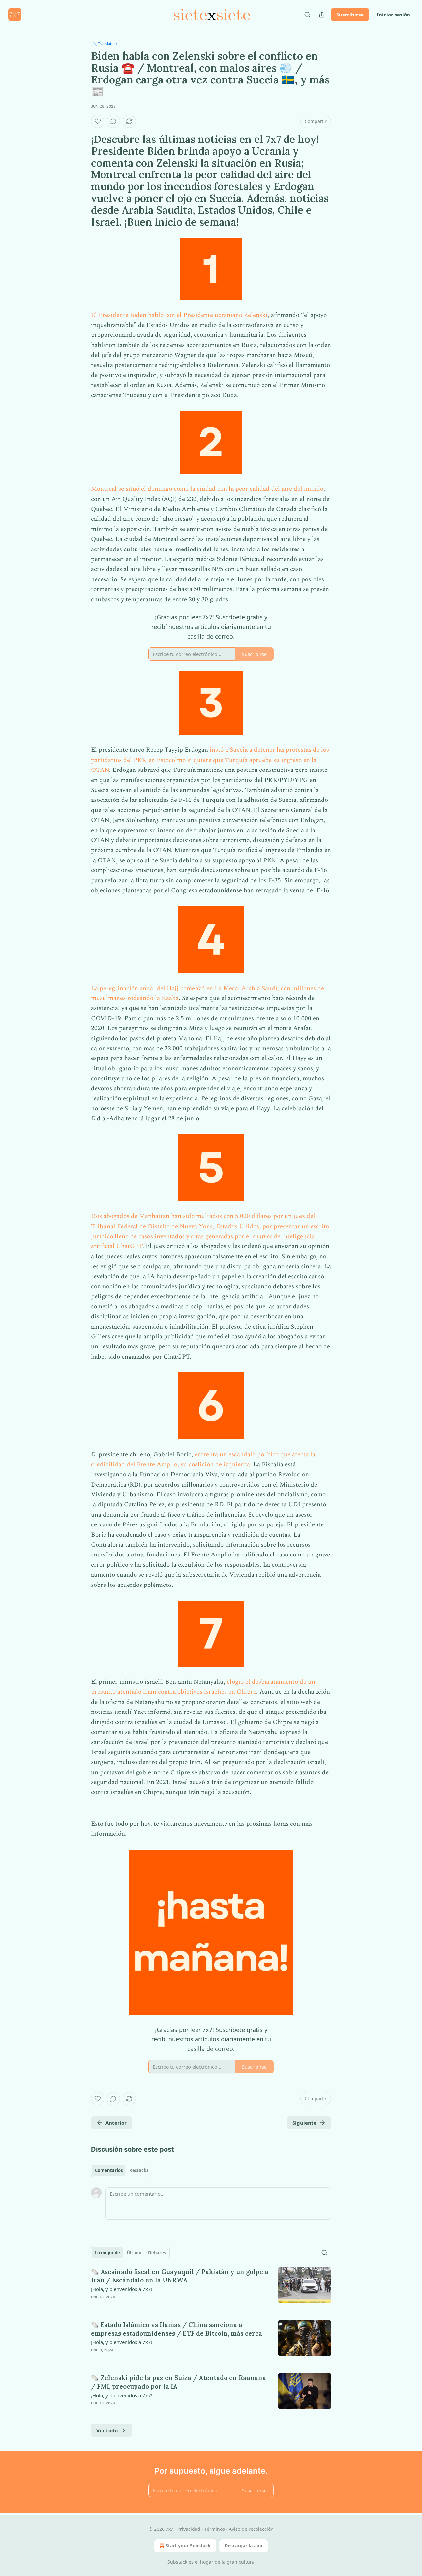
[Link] (82, 180)
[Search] (307, 15)
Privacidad (189, 2529)
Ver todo (107, 2430)
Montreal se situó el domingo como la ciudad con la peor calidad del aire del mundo (207, 489)
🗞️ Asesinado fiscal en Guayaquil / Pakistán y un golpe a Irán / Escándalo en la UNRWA (180, 2276)
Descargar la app (243, 2545)
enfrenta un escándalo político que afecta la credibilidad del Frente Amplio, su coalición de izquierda (203, 1459)
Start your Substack (188, 2545)
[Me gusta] (98, 121)
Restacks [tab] (139, 2170)
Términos (215, 2529)
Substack (177, 2562)
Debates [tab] (157, 2253)
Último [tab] (134, 2253)
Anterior (116, 2123)
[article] (211, 2288)
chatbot (263, 1236)
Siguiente (304, 2123)
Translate (106, 43)
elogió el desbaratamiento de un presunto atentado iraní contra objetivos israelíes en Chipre (203, 1687)
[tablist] (122, 2170)
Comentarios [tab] (109, 2170)
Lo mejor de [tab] (107, 2253)
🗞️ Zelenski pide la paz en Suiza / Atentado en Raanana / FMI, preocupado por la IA (179, 2382)
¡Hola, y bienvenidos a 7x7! (122, 2289)
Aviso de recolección (251, 2529)
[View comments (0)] (113, 121)
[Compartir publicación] (322, 15)
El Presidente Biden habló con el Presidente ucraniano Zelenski (179, 315)
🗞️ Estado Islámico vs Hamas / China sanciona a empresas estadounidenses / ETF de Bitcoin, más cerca (177, 2329)
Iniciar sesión (393, 15)
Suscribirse (350, 15)
